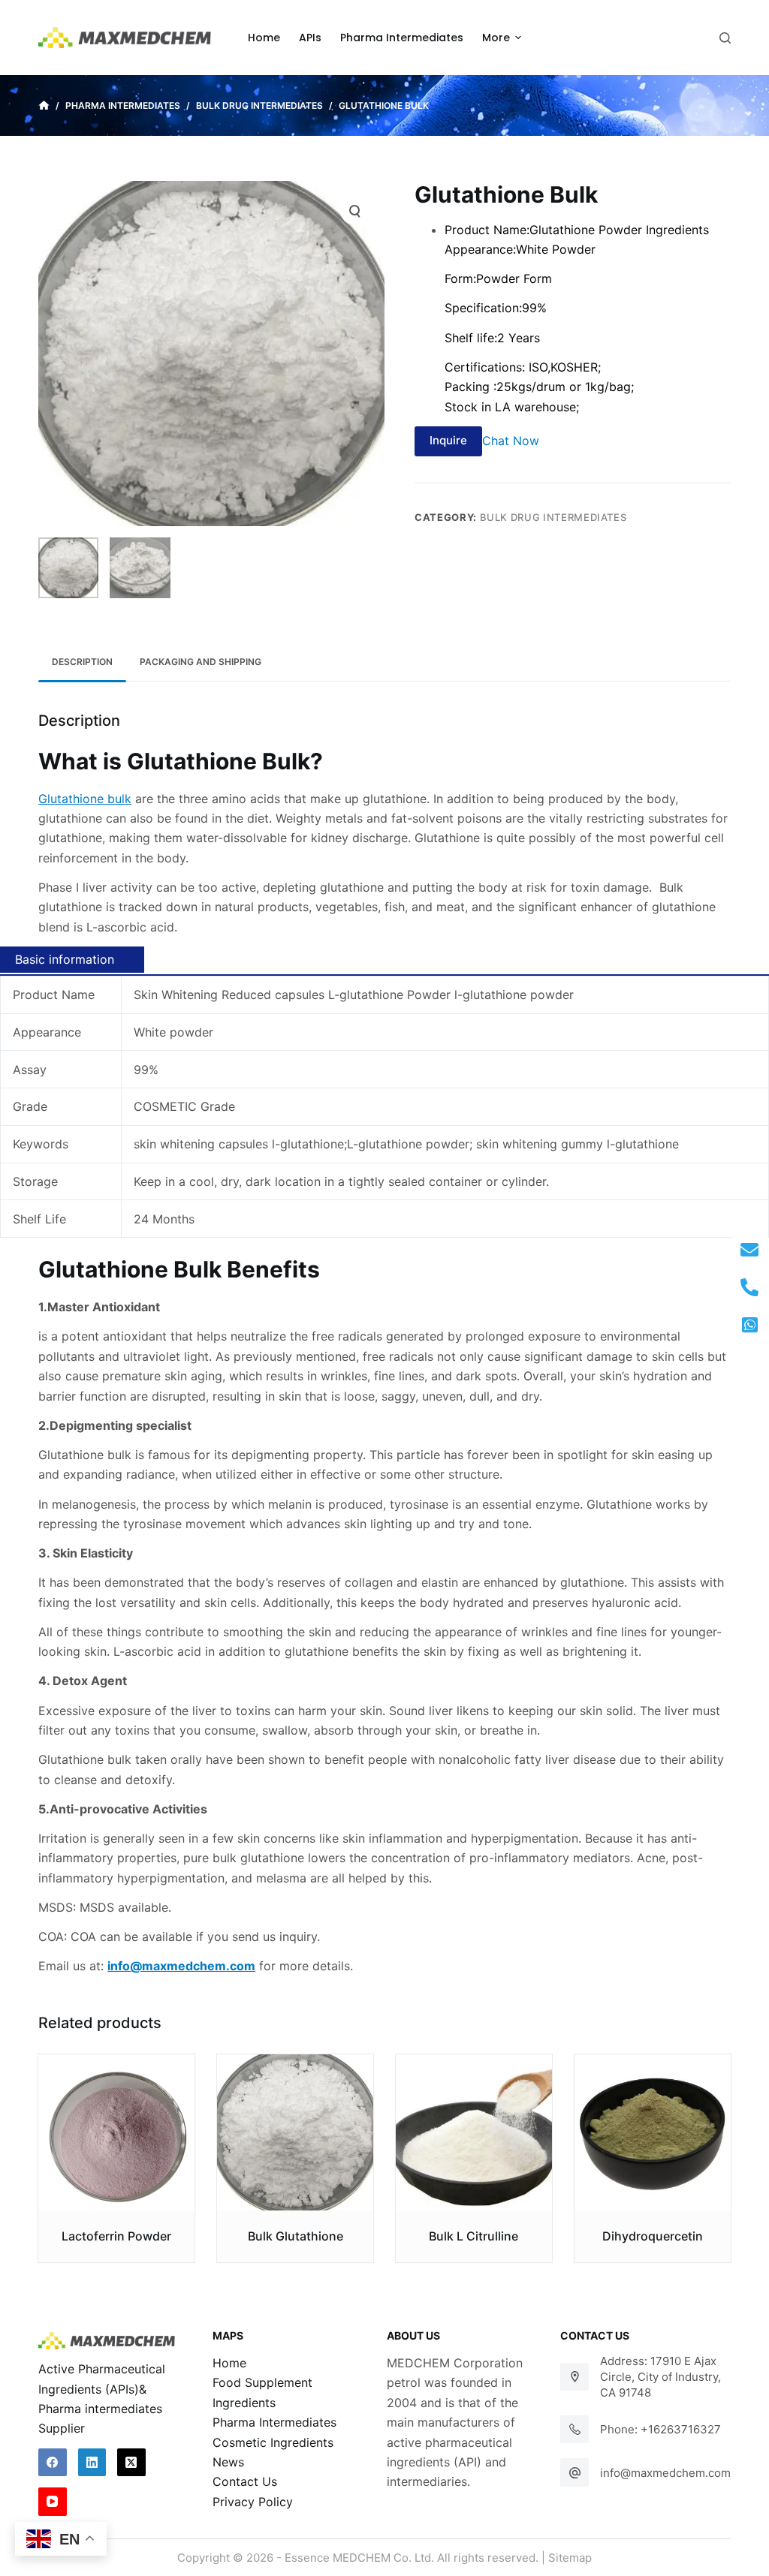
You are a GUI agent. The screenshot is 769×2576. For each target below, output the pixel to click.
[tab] (82, 662)
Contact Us (245, 2481)
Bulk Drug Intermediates (553, 517)
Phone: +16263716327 (660, 2429)
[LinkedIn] (92, 2463)
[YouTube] (53, 2502)
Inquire (448, 440)
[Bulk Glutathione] (295, 2132)
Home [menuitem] (264, 38)
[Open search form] (725, 38)
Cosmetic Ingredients (273, 2442)
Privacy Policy (253, 2502)
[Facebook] (53, 2463)
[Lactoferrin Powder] (116, 2132)
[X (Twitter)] (131, 2463)
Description (82, 662)
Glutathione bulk (85, 799)
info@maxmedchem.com (665, 2473)
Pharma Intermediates (274, 2422)
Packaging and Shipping (201, 662)
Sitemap (570, 2558)
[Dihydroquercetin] (653, 2132)
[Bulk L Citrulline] (474, 2132)
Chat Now (511, 440)
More (496, 38)
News (228, 2462)
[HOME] (44, 106)
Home (229, 2363)
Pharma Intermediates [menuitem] (402, 38)
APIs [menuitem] (310, 38)
